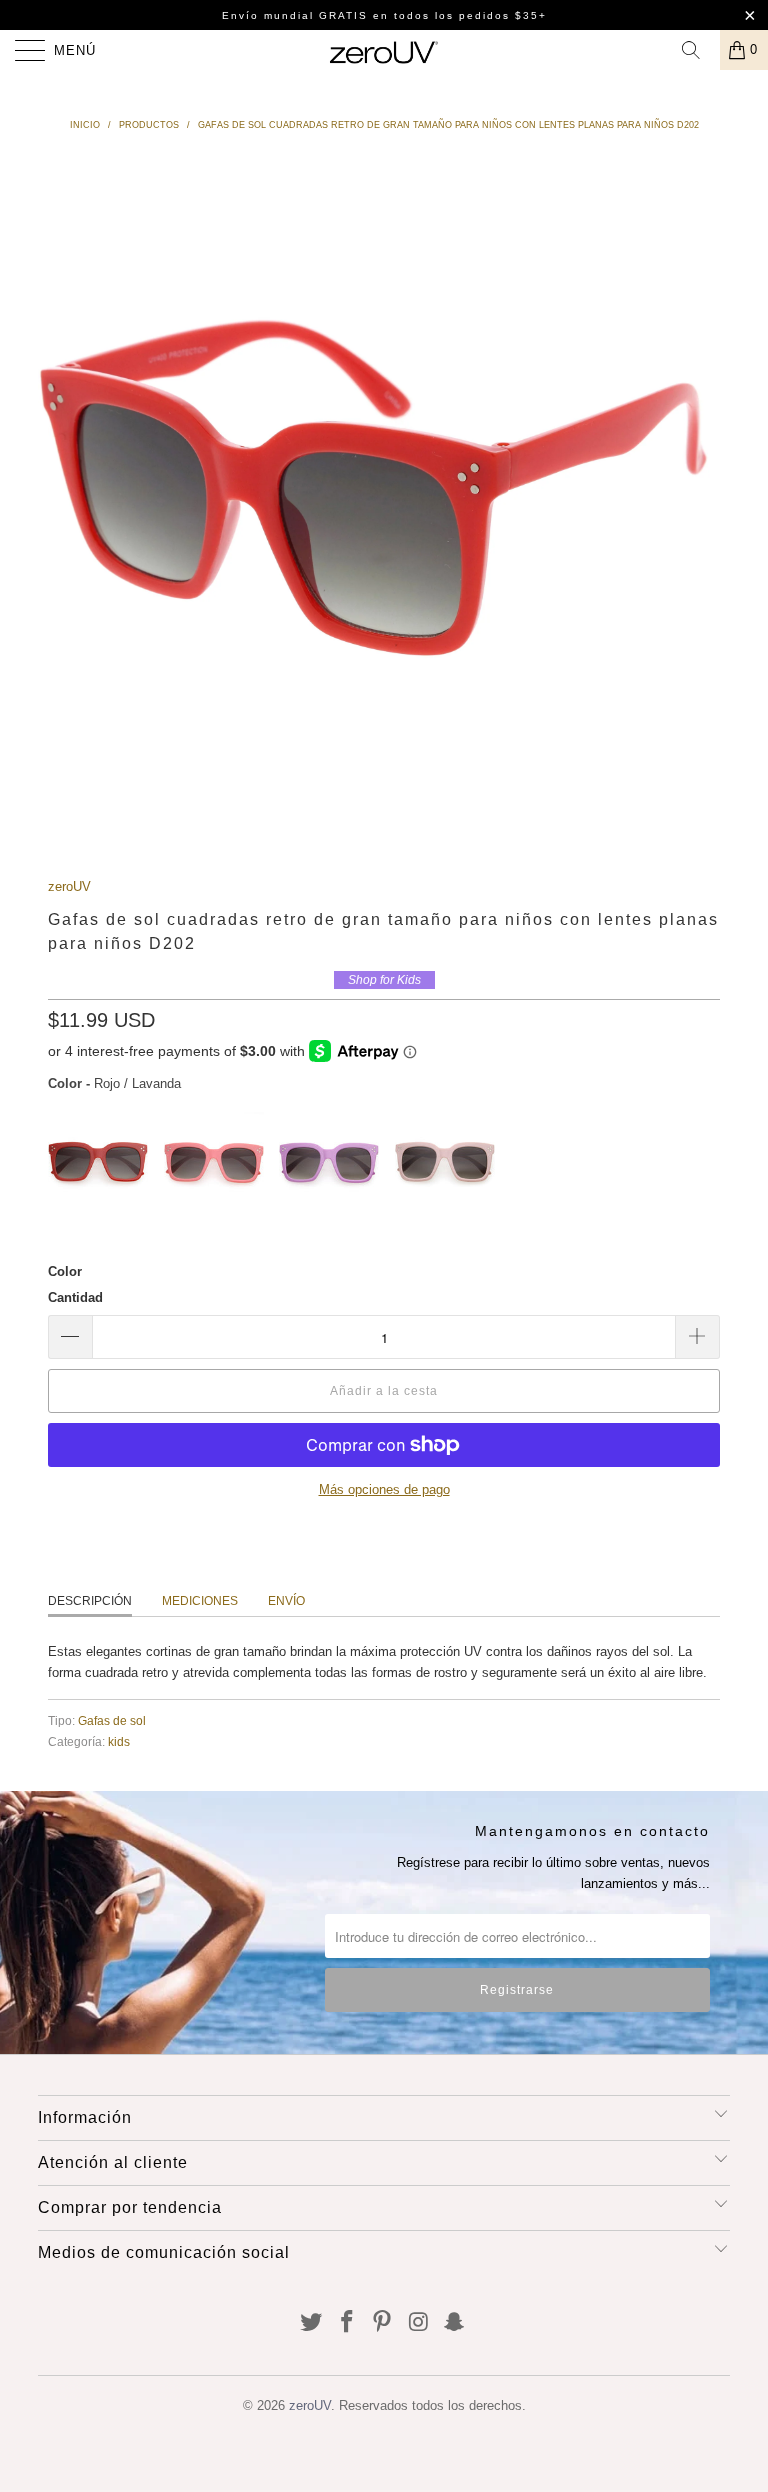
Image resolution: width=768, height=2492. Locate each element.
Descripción (90, 1601)
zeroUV (69, 886)
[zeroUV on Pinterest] (383, 2323)
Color (65, 1271)
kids (119, 1741)
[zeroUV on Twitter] (312, 2323)
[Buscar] (698, 50)
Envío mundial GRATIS (295, 15)
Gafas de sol (112, 1720)
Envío (286, 1601)
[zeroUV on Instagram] (419, 2323)
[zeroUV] (384, 50)
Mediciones (200, 1601)
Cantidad (75, 1297)
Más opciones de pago (384, 1489)
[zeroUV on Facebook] (347, 2323)
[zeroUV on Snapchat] (455, 2323)
